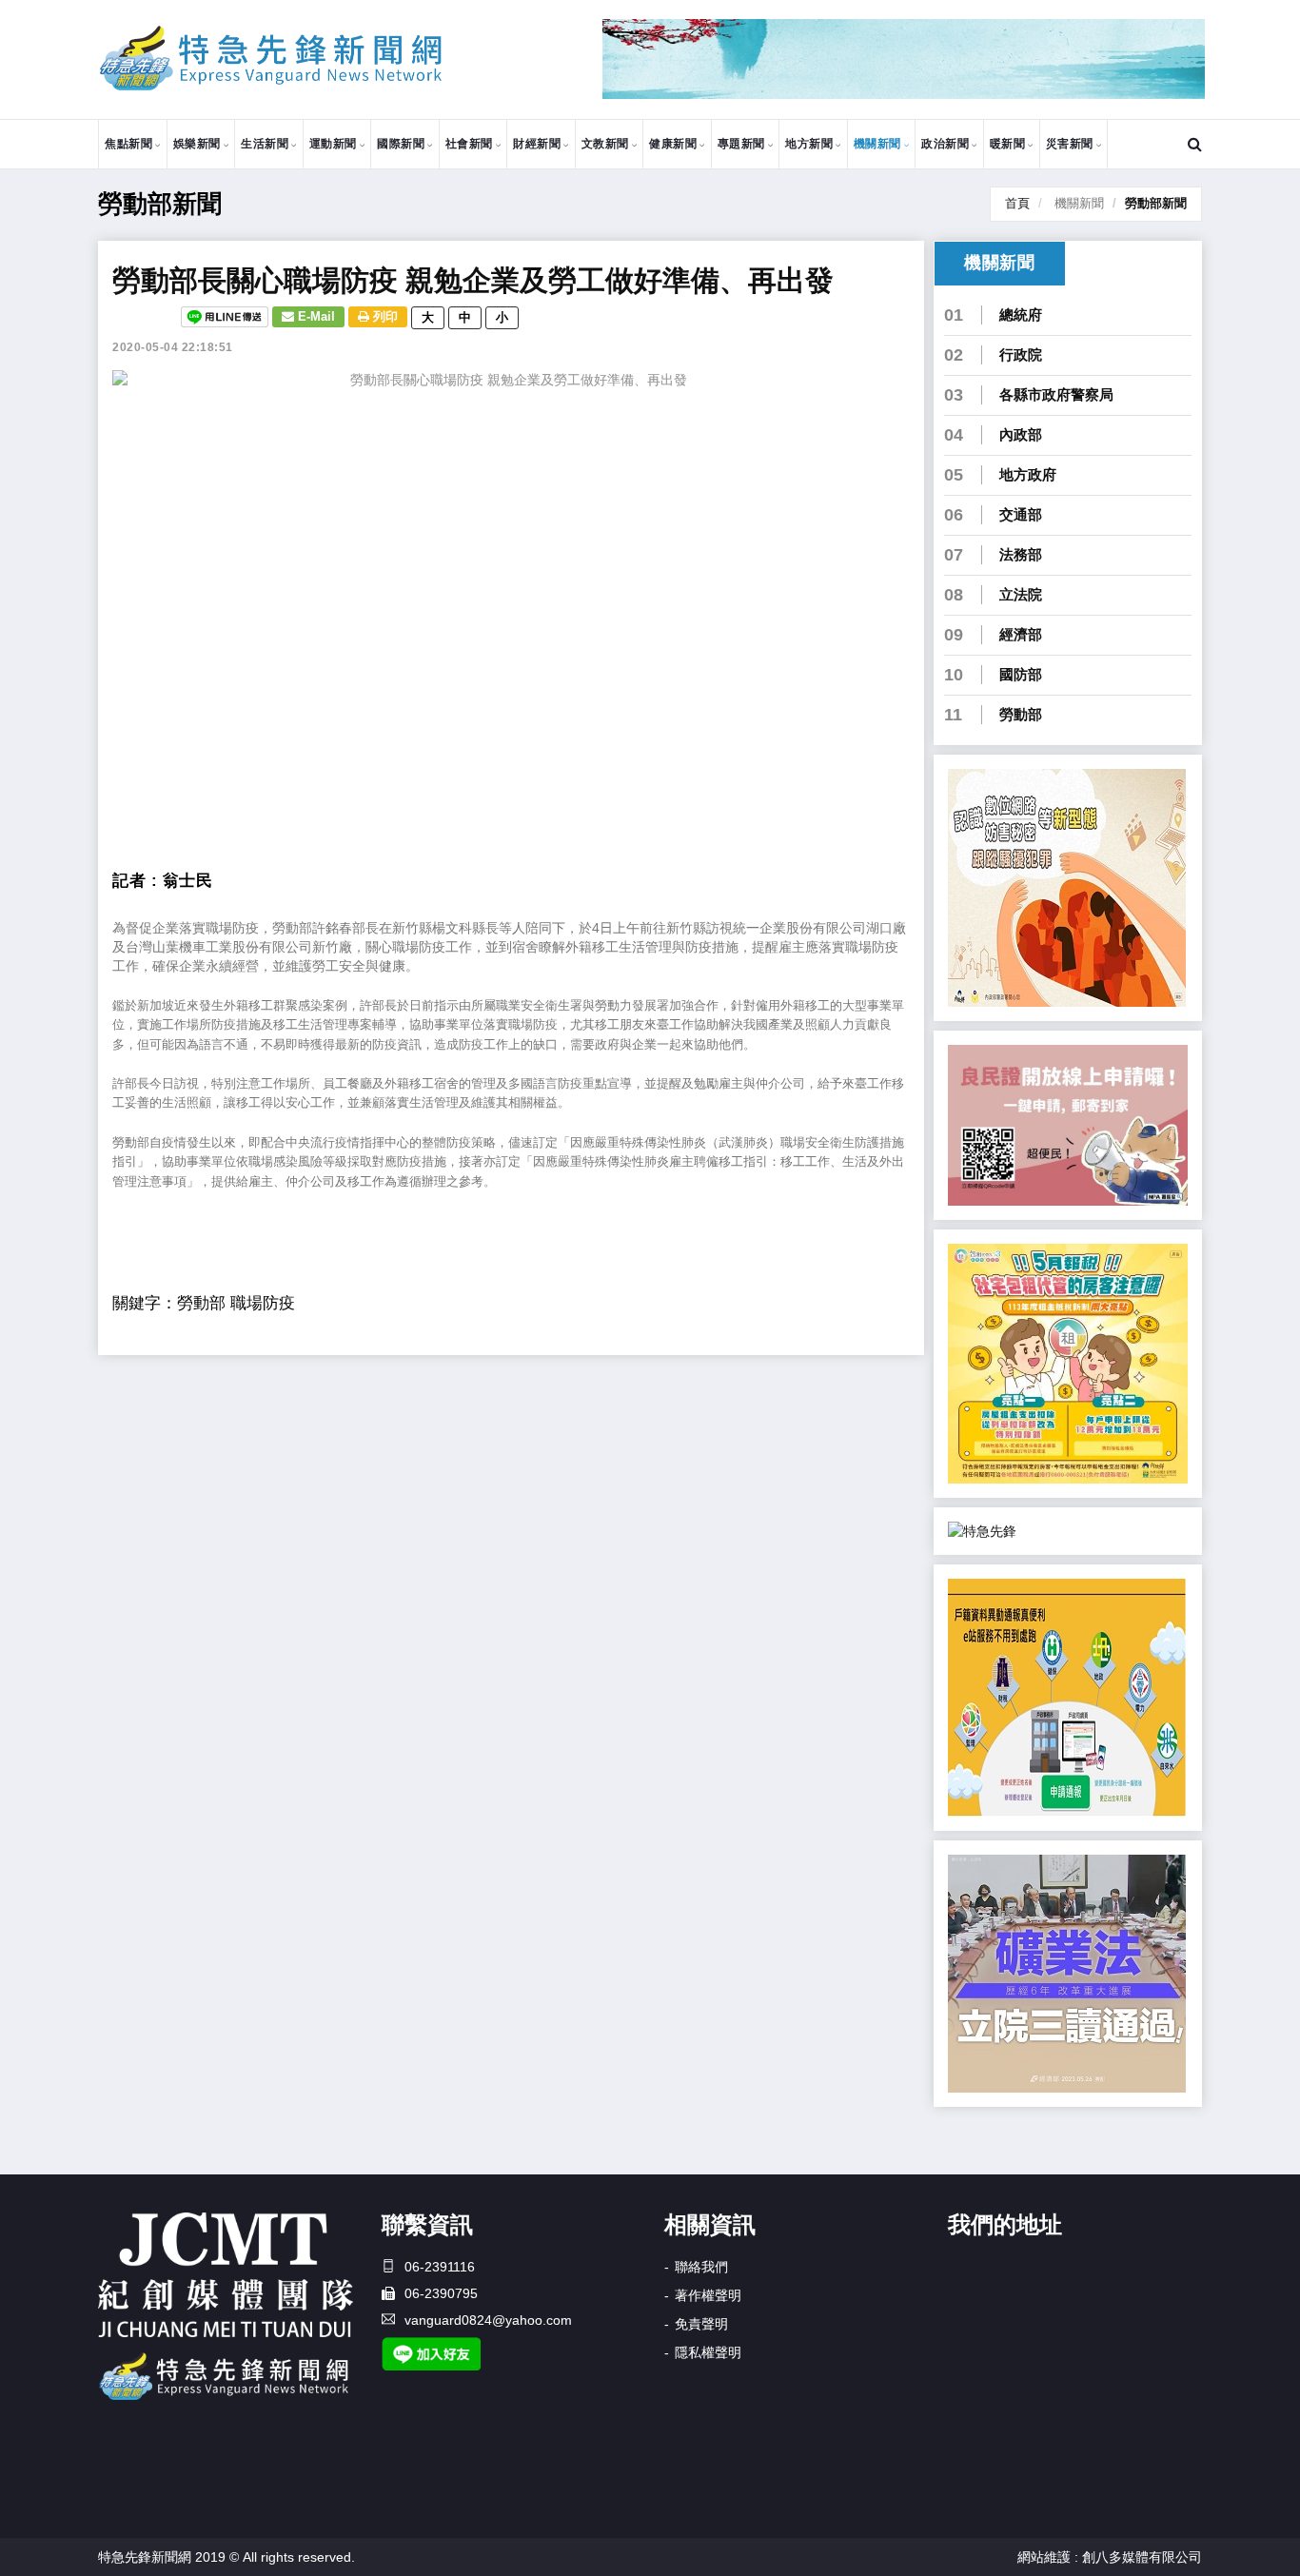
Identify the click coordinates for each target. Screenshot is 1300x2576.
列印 (384, 316)
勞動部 (1021, 714)
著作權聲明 (708, 2295)
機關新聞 (877, 144)
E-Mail (315, 316)
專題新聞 (741, 144)
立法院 (1021, 594)
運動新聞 (333, 144)
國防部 (1021, 674)
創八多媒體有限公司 (1142, 2557)
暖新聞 (1008, 144)
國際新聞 (401, 144)
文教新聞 (605, 144)
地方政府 (1028, 474)
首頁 (1017, 203)
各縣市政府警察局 (1056, 394)
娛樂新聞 (197, 144)
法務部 (1021, 554)
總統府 (1021, 315)
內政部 (1021, 434)
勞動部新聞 (1156, 203)
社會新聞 (469, 144)
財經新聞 (537, 144)
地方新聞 (809, 144)
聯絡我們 (701, 2267)
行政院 (1021, 354)
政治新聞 (945, 144)
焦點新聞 (128, 144)
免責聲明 (701, 2324)
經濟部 (1021, 634)
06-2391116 (440, 2267)
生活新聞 (265, 144)
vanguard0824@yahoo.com (488, 2320)
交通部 (1021, 514)
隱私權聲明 (708, 2352)
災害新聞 (1070, 144)
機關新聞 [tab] (999, 263)
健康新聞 (673, 144)
